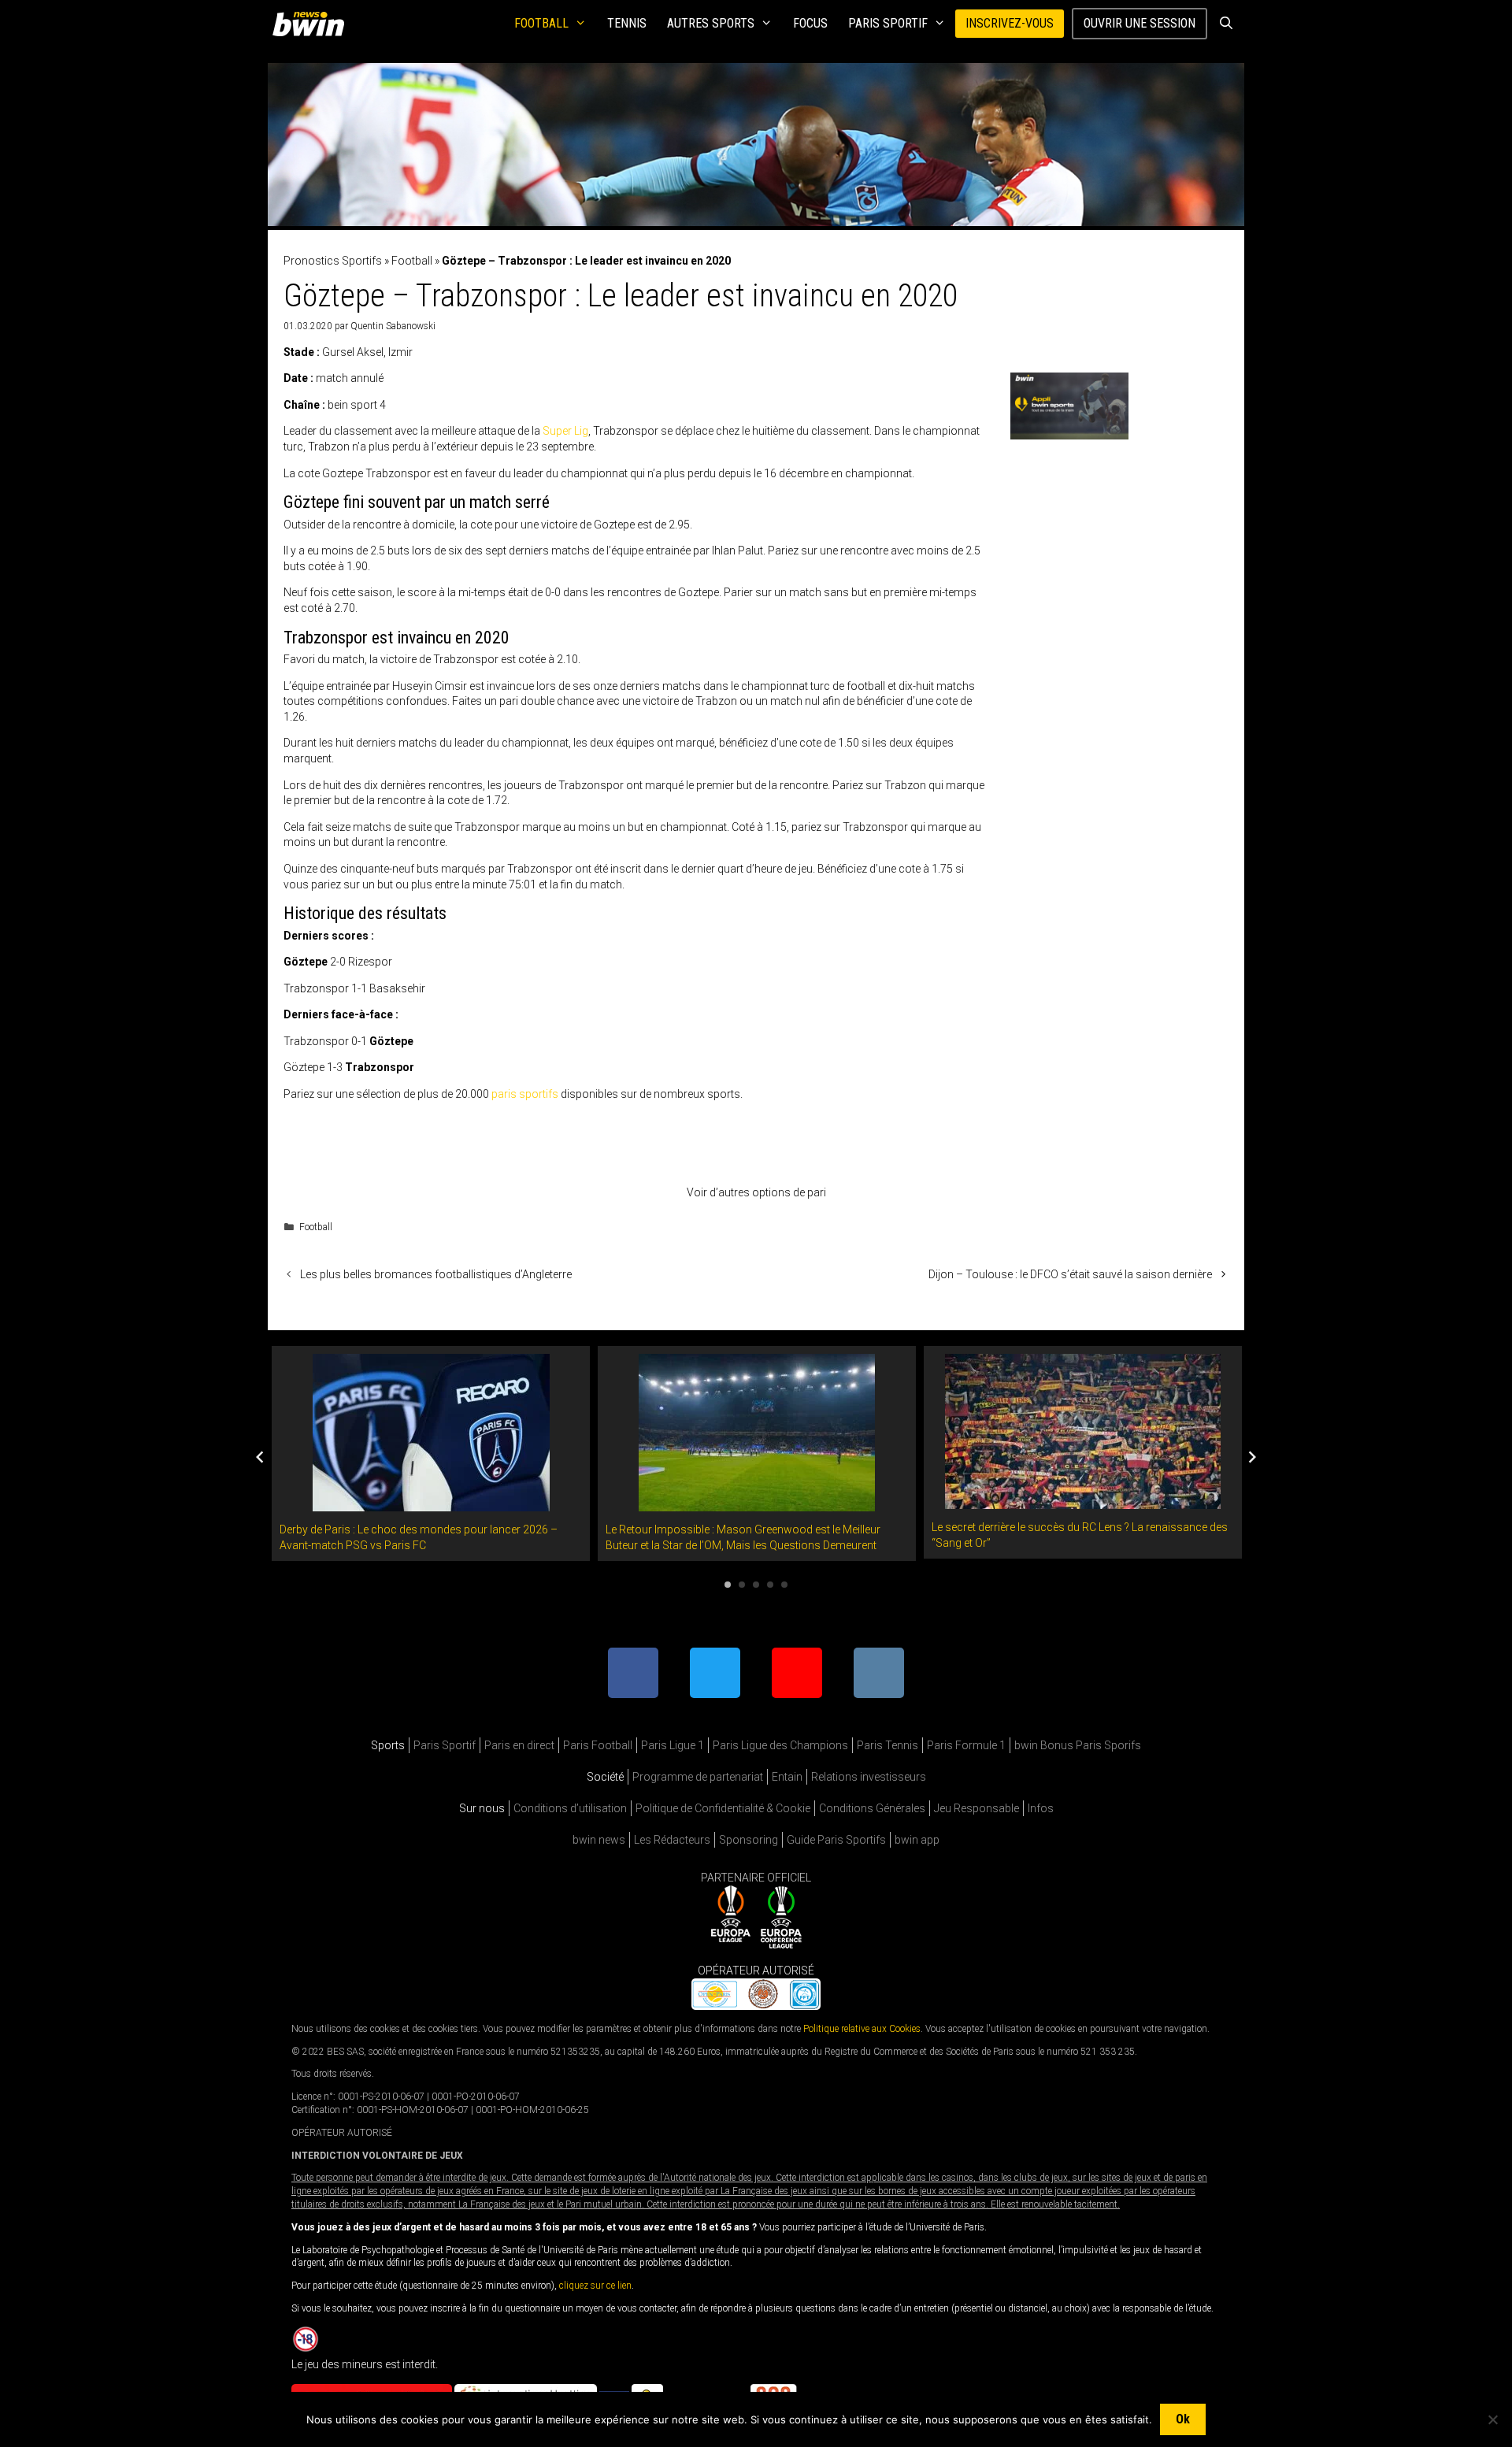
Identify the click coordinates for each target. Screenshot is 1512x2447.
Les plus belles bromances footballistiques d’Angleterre (436, 1274)
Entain (787, 1777)
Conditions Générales (872, 1808)
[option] (431, 1453)
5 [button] (784, 1585)
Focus (810, 23)
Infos (1041, 1808)
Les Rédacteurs (672, 1840)
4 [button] (770, 1585)
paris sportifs (525, 1094)
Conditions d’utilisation (570, 1808)
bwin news (599, 1840)
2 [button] (742, 1585)
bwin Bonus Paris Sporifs (1078, 1745)
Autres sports (711, 23)
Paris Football (598, 1745)
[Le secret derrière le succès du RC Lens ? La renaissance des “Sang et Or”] (1083, 1500)
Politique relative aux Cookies (862, 2029)
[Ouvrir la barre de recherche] (1226, 24)
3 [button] (756, 1585)
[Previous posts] (260, 1457)
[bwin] (311, 24)
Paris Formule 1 (966, 1745)
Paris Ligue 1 (673, 1745)
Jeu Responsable (976, 1808)
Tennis (627, 23)
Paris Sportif (888, 23)
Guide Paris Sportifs (836, 1840)
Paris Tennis (888, 1745)
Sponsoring (749, 1840)
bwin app (917, 1840)
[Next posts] (1252, 1457)
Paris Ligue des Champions (780, 1745)
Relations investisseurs (869, 1777)
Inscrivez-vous (1010, 23)
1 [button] (728, 1585)
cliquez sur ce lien (595, 2286)
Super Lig (565, 431)
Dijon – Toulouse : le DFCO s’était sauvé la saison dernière (1070, 1274)
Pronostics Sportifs (333, 261)
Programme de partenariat (698, 1777)
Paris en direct (519, 1745)
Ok (1183, 2419)
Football (541, 23)
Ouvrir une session (1140, 23)
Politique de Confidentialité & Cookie (723, 1808)
